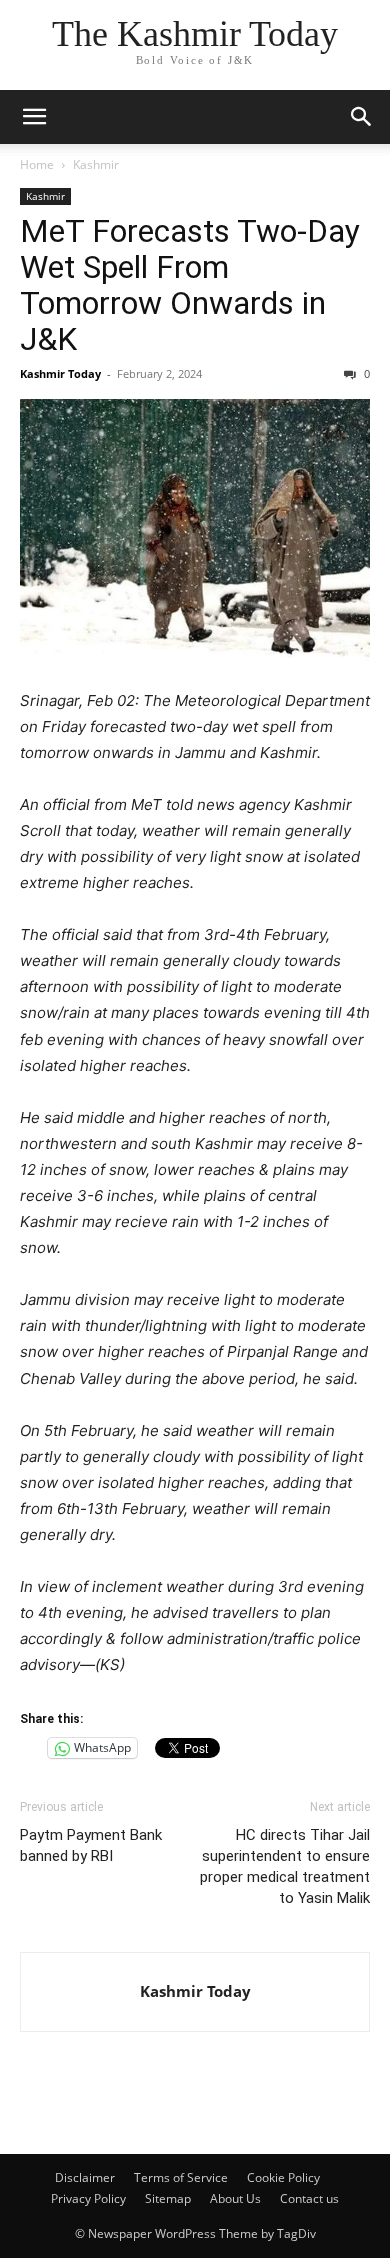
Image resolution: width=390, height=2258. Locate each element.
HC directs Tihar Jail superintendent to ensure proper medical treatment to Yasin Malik (285, 1866)
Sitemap (168, 2198)
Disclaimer (85, 2177)
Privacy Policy (88, 2198)
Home (37, 164)
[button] (34, 117)
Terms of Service (181, 2177)
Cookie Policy (283, 2177)
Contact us (309, 2198)
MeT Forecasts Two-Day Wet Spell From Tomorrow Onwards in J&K (190, 285)
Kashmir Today (60, 373)
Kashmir (96, 164)
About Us (235, 2198)
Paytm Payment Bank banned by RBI (91, 1845)
